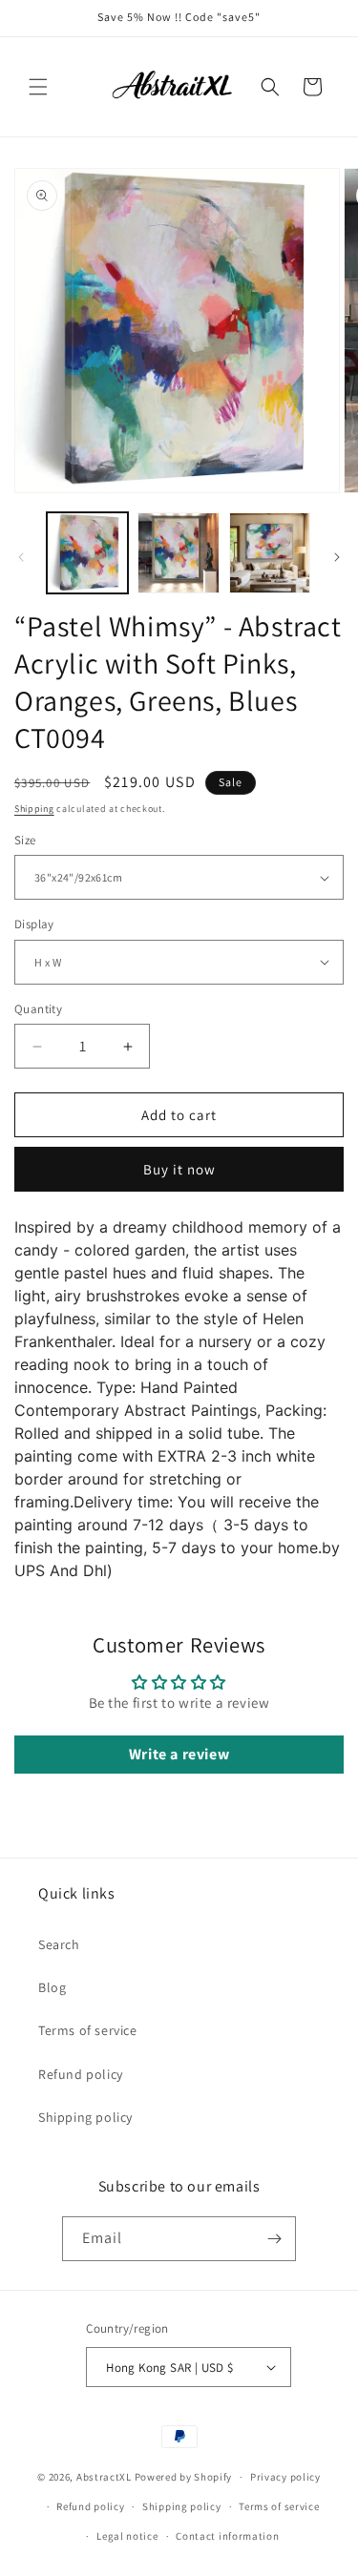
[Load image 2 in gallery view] (178, 553)
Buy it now (179, 1169)
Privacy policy (285, 2477)
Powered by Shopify (184, 2477)
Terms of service (88, 2030)
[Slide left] (21, 557)
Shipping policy (85, 2117)
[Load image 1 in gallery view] (87, 553)
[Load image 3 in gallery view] (270, 553)
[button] (38, 87)
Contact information (227, 2536)
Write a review (179, 1754)
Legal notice (127, 2536)
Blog (52, 1987)
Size (25, 840)
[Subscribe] (274, 2239)
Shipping (34, 809)
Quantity (38, 1009)
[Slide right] (337, 557)
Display (34, 924)
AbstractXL (104, 2477)
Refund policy (81, 2074)
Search (59, 1944)
